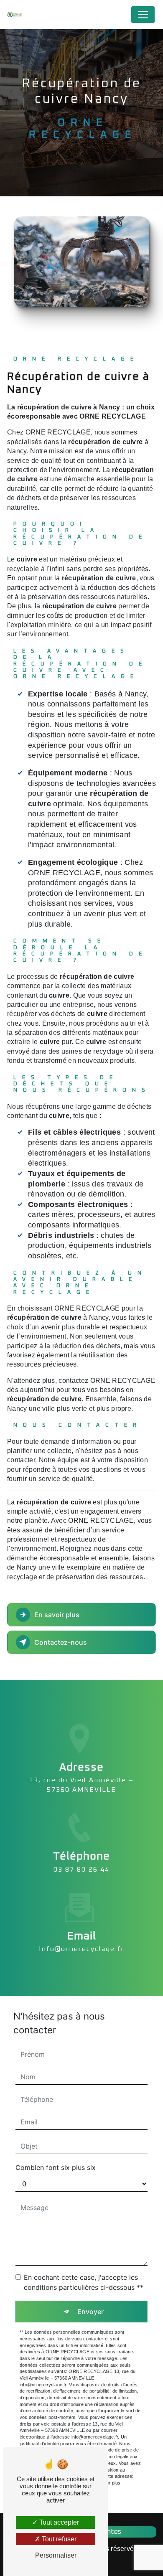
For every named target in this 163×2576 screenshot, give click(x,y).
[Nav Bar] (143, 15)
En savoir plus (57, 1615)
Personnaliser (56, 2555)
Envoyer (90, 2312)
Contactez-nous (61, 1642)
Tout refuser (58, 2539)
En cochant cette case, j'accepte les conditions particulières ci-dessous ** (84, 2282)
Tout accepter (58, 2522)
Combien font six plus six (56, 2167)
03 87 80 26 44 (81, 1870)
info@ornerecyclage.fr (82, 1949)
